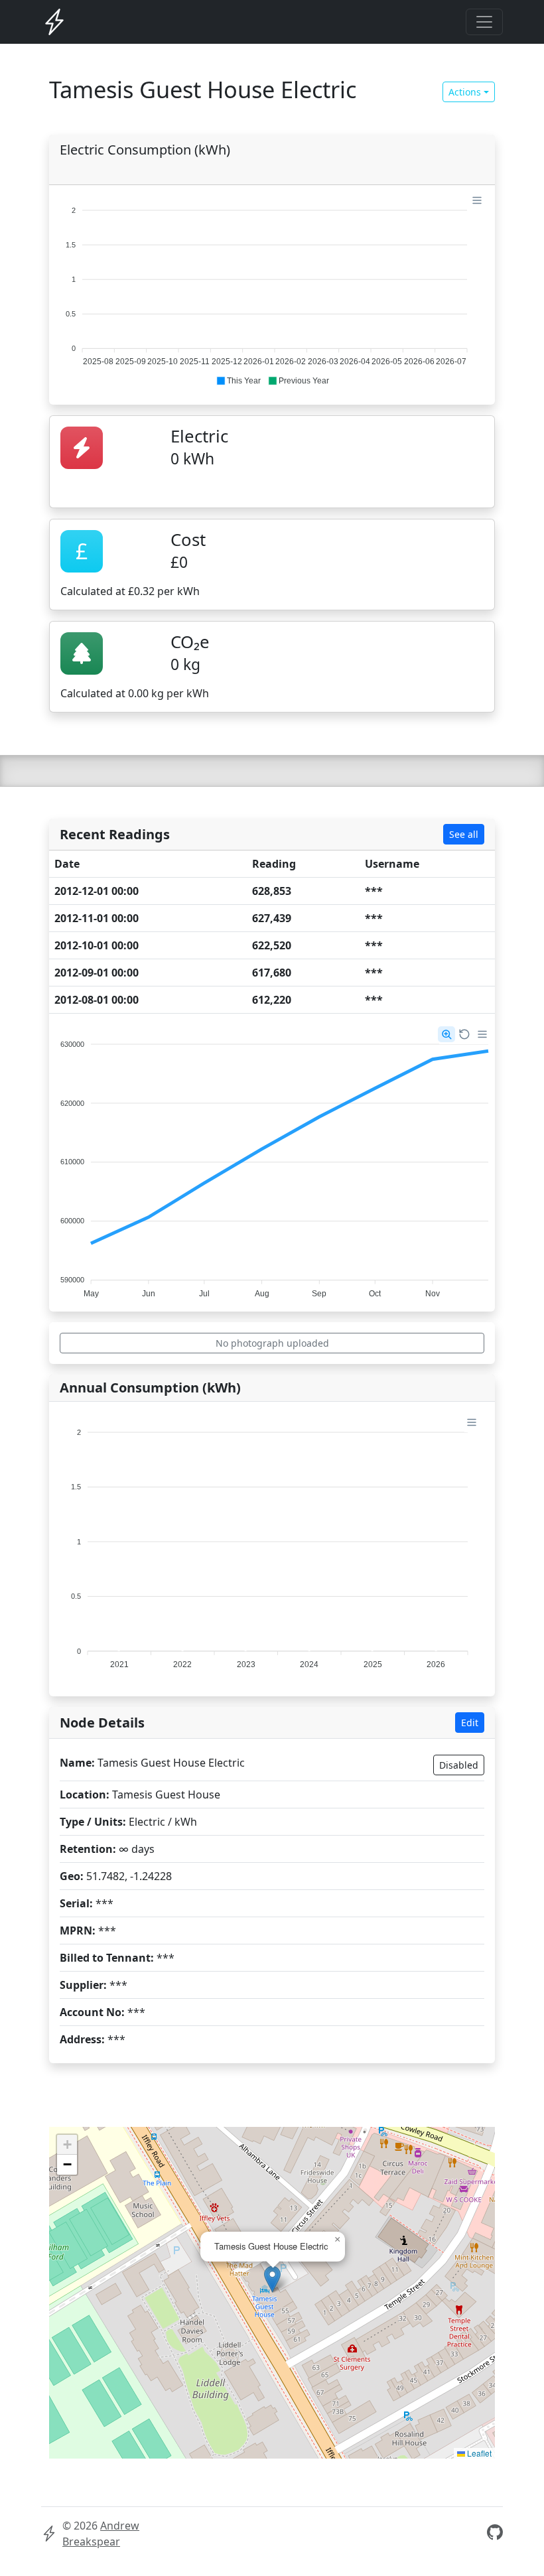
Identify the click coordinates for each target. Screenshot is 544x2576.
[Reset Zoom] (464, 1034)
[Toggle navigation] (484, 22)
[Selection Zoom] (446, 1034)
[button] (238, 381)
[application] (272, 290)
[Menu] (477, 200)
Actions (465, 92)
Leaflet (478, 2453)
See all (464, 834)
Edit (470, 1723)
